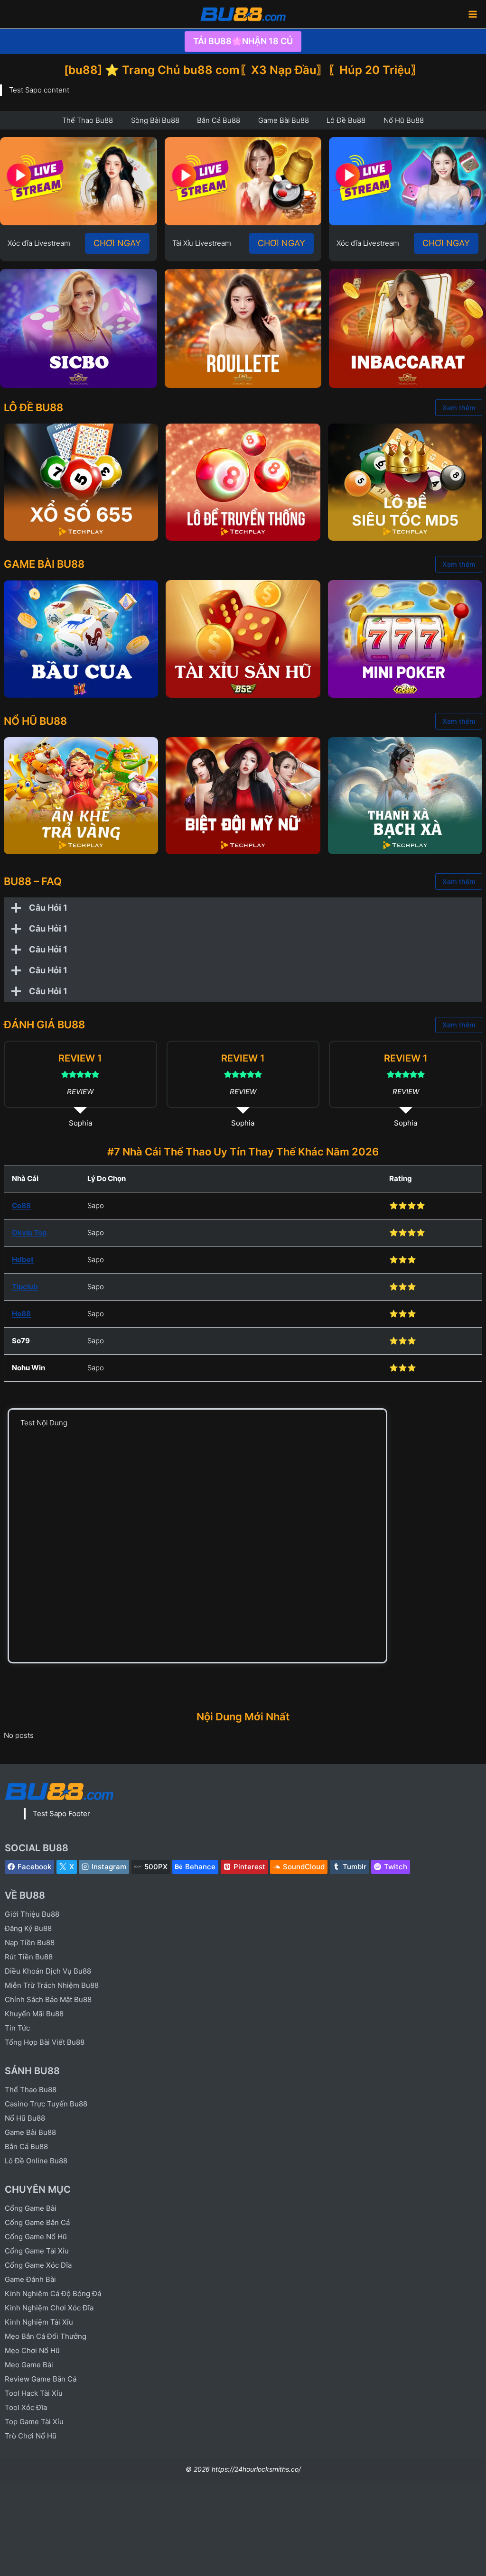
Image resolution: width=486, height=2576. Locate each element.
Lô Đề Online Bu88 (36, 2161)
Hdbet (23, 1260)
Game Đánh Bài (30, 2279)
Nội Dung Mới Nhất (243, 1717)
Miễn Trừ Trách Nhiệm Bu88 (52, 1985)
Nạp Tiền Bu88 (30, 1943)
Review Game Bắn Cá (41, 2379)
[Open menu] (472, 14)
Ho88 (21, 1314)
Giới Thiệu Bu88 (32, 1914)
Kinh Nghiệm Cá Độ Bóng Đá (53, 2294)
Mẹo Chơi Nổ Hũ (32, 2350)
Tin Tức (17, 2028)
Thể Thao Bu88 (31, 2090)
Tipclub (25, 1287)
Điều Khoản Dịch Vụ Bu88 (48, 1971)
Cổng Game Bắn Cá (37, 2222)
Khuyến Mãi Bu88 (34, 2014)
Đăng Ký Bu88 (28, 1928)
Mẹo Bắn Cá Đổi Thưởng (46, 2336)
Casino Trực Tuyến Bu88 (46, 2104)
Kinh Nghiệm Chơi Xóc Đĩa (49, 2308)
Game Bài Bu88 (30, 2132)
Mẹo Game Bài (29, 2365)
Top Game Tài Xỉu (34, 2422)
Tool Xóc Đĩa (26, 2407)
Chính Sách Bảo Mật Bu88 (48, 1999)
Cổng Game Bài (31, 2208)
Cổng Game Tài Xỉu (37, 2251)
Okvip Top (29, 1233)
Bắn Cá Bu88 (26, 2147)
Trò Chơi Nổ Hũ (31, 2436)
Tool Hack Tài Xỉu (34, 2393)
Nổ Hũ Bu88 (25, 2118)
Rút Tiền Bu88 (29, 1957)
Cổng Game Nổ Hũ (36, 2237)
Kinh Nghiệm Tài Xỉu (39, 2322)
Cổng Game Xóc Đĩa (38, 2265)
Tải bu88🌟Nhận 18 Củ (243, 41)
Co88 (21, 1205)
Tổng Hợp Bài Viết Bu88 (45, 2042)
